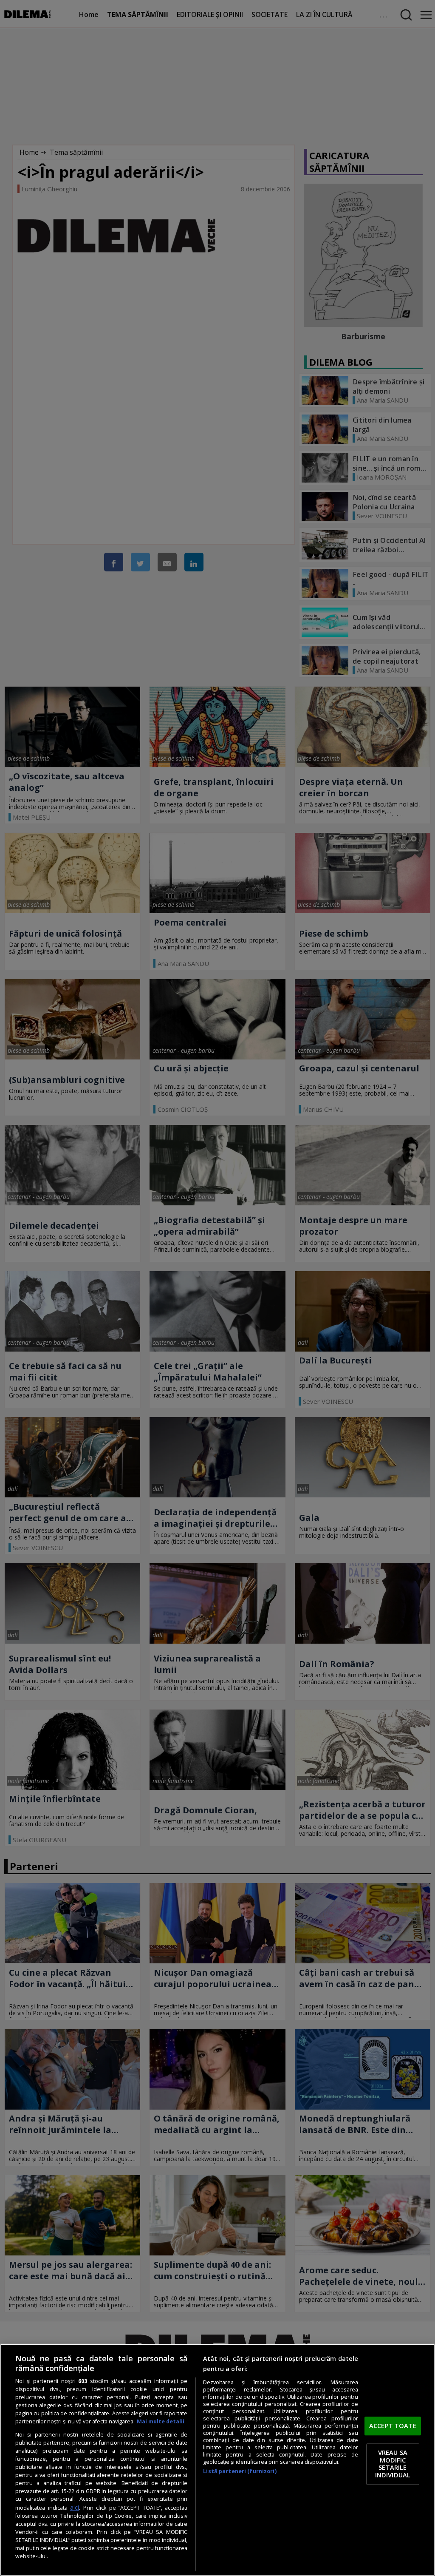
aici (75, 2507)
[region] (217, 2460)
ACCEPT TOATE (393, 2425)
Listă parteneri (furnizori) (240, 2471)
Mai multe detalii (161, 2421)
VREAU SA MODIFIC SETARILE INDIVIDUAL (393, 2464)
